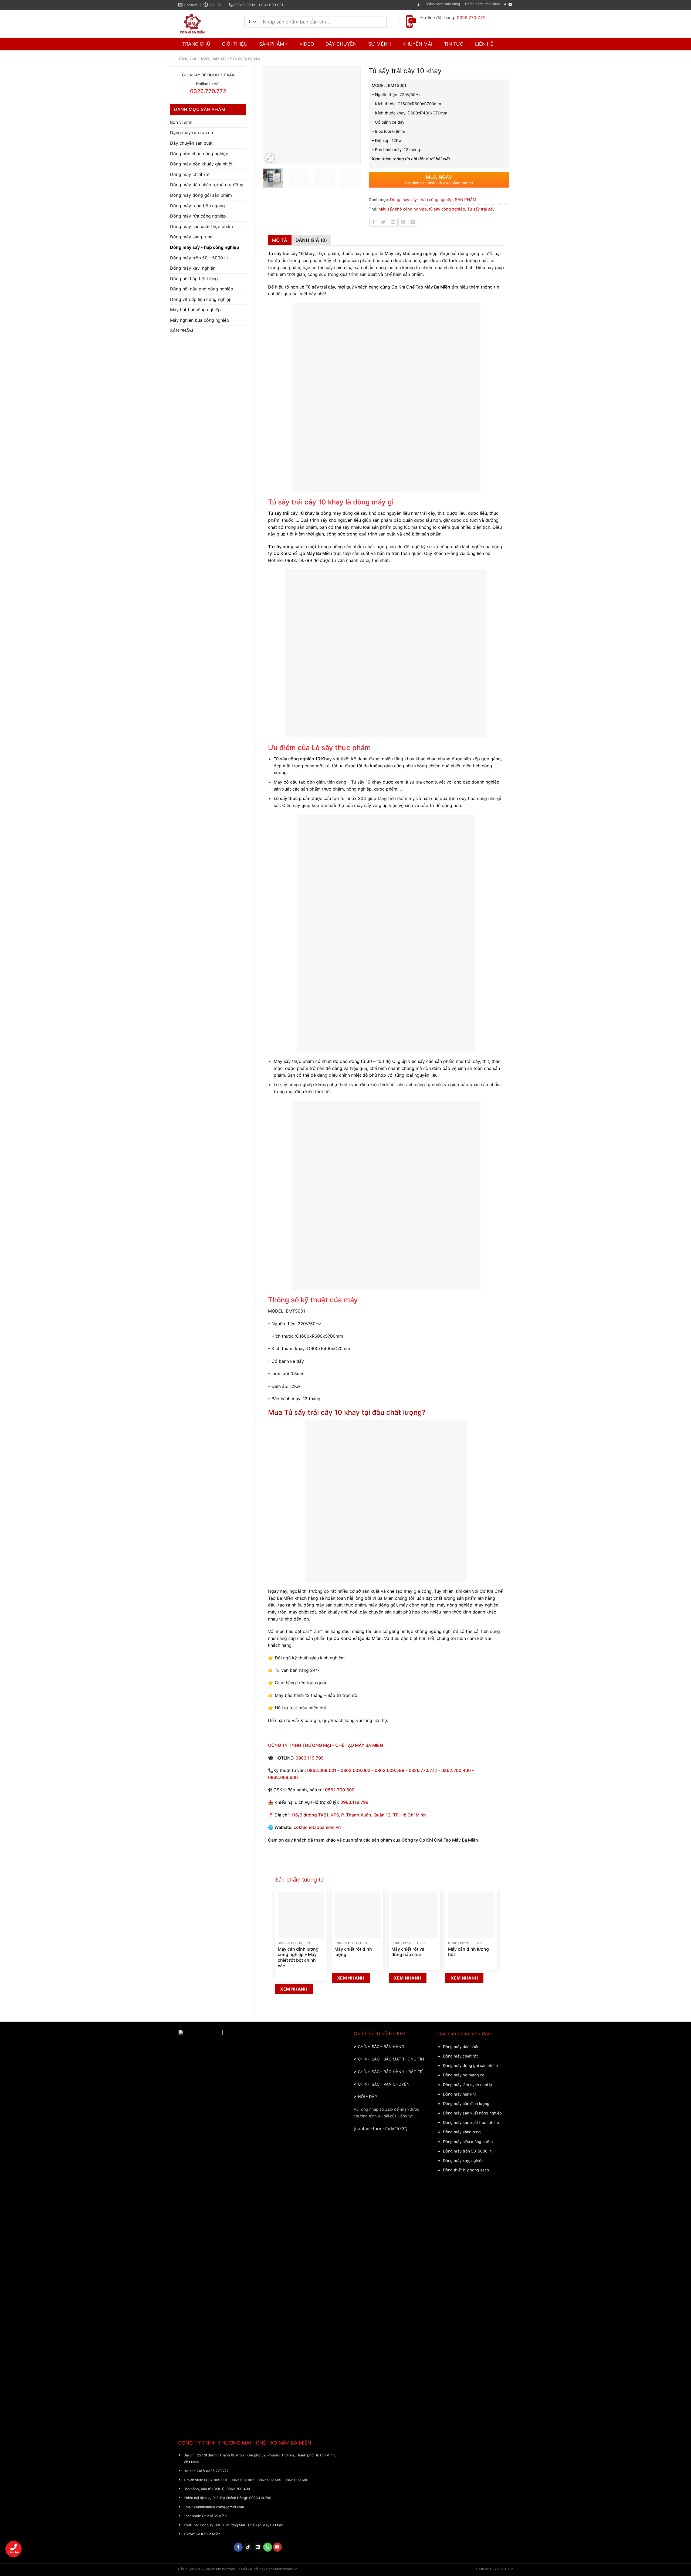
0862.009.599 (389, 1770)
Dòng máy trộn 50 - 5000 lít (199, 258)
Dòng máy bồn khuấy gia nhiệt (201, 164)
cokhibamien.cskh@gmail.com (219, 2507)
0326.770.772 (423, 1770)
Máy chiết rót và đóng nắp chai (408, 1952)
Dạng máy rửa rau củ (192, 133)
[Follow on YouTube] (510, 5)
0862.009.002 (355, 1770)
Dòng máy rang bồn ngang (197, 206)
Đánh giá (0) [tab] (311, 240)
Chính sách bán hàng (443, 4)
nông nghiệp (460, 1605)
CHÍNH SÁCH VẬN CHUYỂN (384, 2084)
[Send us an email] (258, 2547)
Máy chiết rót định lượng (353, 1952)
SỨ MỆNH (380, 44)
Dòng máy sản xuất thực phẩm (201, 226)
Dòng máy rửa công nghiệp (198, 216)
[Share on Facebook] (374, 222)
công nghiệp (421, 1605)
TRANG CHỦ (196, 44)
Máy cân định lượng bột (468, 1952)
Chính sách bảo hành (482, 4)
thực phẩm (355, 1605)
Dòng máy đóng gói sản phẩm (201, 195)
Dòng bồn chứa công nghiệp (199, 154)
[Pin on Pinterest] (403, 222)
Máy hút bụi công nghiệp (195, 310)
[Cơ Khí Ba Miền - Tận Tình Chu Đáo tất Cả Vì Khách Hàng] (207, 24)
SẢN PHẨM (272, 44)
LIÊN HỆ (484, 44)
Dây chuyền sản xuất (191, 143)
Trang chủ (187, 58)
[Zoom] (270, 158)
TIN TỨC (454, 44)
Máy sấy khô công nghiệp (403, 209)
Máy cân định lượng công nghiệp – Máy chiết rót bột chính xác (298, 1957)
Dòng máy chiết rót (190, 174)
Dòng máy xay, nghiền (193, 268)
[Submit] (393, 22)
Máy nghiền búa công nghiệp (200, 320)
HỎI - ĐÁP (367, 2097)
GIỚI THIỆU (235, 44)
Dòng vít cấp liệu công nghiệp (201, 299)
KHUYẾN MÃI (417, 44)
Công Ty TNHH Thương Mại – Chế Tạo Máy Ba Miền (242, 2525)
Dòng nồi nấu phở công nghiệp (202, 289)
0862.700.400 (238, 2489)
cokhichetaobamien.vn (317, 1827)
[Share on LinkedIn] (413, 222)
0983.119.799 (299, 560)
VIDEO (307, 44)
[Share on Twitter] (383, 222)
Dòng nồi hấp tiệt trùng (194, 279)
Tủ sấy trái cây (481, 209)
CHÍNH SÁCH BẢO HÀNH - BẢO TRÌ (391, 2072)
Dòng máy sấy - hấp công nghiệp (231, 58)
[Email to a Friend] (393, 222)
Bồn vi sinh (181, 122)
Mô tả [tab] (280, 240)
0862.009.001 (322, 1770)
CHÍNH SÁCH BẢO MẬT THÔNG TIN (391, 2059)
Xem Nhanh (294, 1989)
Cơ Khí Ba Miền (214, 2516)
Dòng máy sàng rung (191, 237)
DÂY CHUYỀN (341, 44)
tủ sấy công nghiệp (447, 209)
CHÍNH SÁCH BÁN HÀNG (381, 2047)
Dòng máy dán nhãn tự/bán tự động (207, 185)
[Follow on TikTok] (248, 2547)
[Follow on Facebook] (505, 5)
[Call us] (268, 2547)
